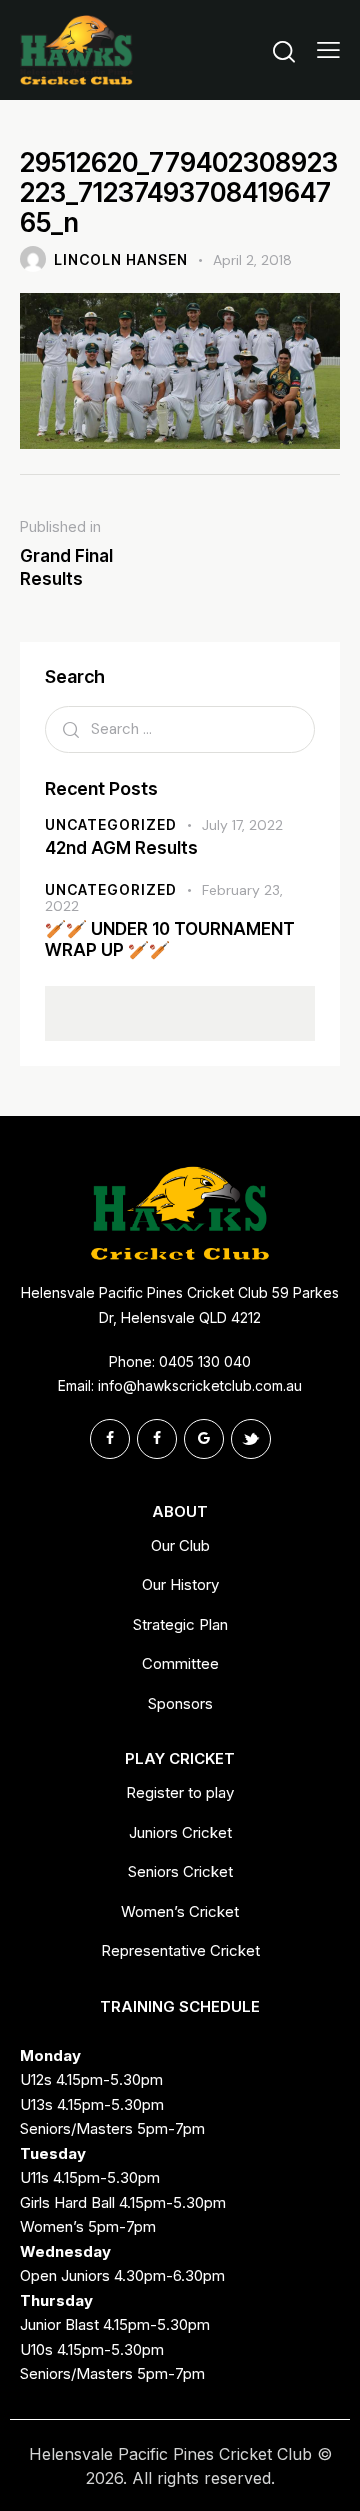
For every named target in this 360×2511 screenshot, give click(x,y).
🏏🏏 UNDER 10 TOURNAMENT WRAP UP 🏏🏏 (170, 939)
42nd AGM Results (121, 848)
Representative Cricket (180, 1950)
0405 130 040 (205, 1361)
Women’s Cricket (180, 1911)
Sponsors (180, 1703)
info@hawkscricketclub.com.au (200, 1385)
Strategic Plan (180, 1624)
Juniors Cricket (180, 1832)
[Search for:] (180, 728)
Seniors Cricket (180, 1871)
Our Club (180, 1545)
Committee (180, 1663)
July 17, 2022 (242, 825)
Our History (180, 1584)
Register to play (180, 1792)
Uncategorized (111, 824)
